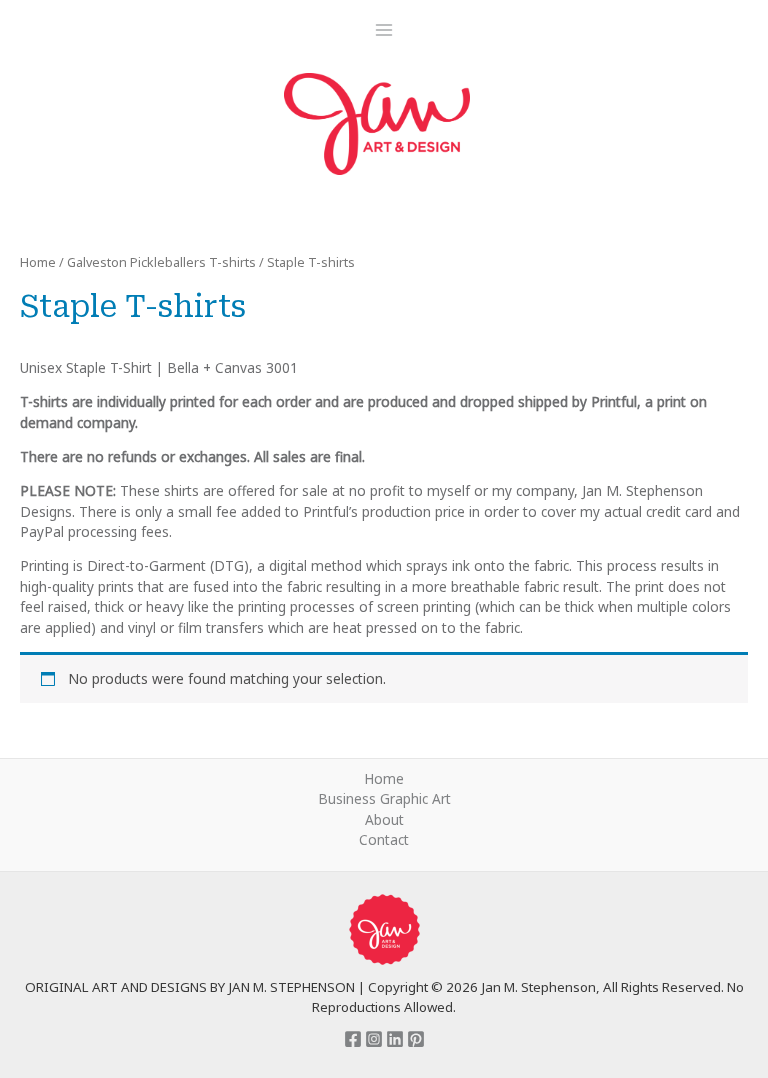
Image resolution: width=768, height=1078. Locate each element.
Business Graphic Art (384, 798)
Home (38, 262)
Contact (384, 839)
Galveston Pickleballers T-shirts (161, 262)
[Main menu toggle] (383, 29)
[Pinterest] (416, 1039)
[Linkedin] (395, 1039)
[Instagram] (374, 1039)
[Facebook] (353, 1039)
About (384, 819)
